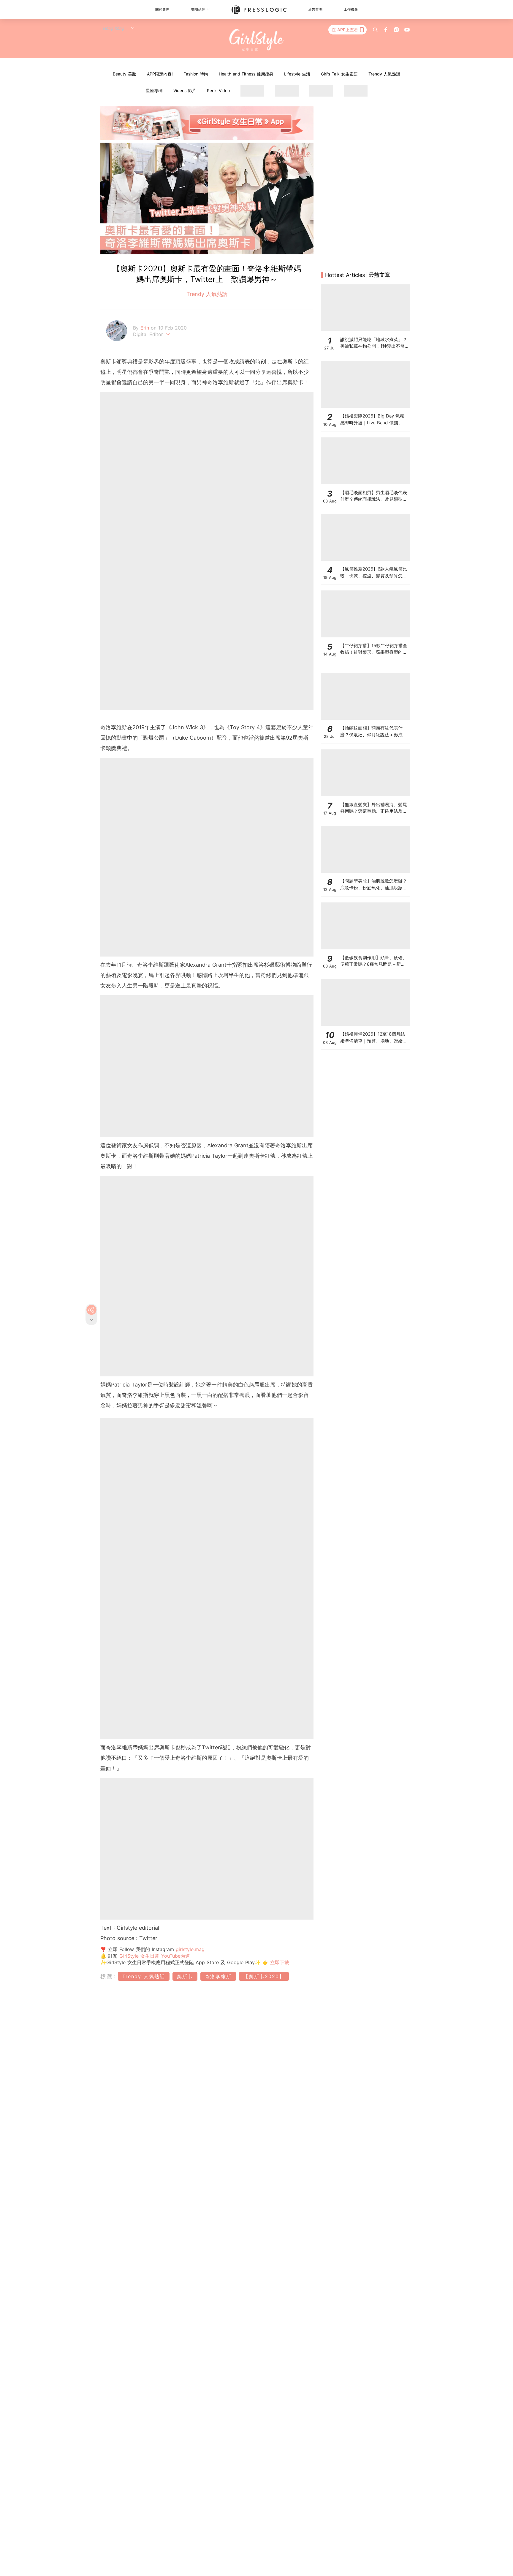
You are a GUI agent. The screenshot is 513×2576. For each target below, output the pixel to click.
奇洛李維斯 (218, 1976)
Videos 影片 (185, 90)
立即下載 (279, 1962)
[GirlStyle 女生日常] (257, 40)
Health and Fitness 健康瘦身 (246, 74)
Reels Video (218, 90)
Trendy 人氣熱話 (384, 74)
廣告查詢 (315, 9)
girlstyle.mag (190, 1949)
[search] (375, 30)
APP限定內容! (160, 74)
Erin (146, 328)
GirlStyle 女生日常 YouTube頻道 (155, 1956)
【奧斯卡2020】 (264, 1976)
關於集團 (162, 9)
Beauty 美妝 (125, 74)
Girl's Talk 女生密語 (339, 74)
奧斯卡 (185, 1976)
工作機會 (351, 9)
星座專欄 (154, 90)
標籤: (108, 1976)
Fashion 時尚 (196, 74)
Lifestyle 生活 (297, 74)
